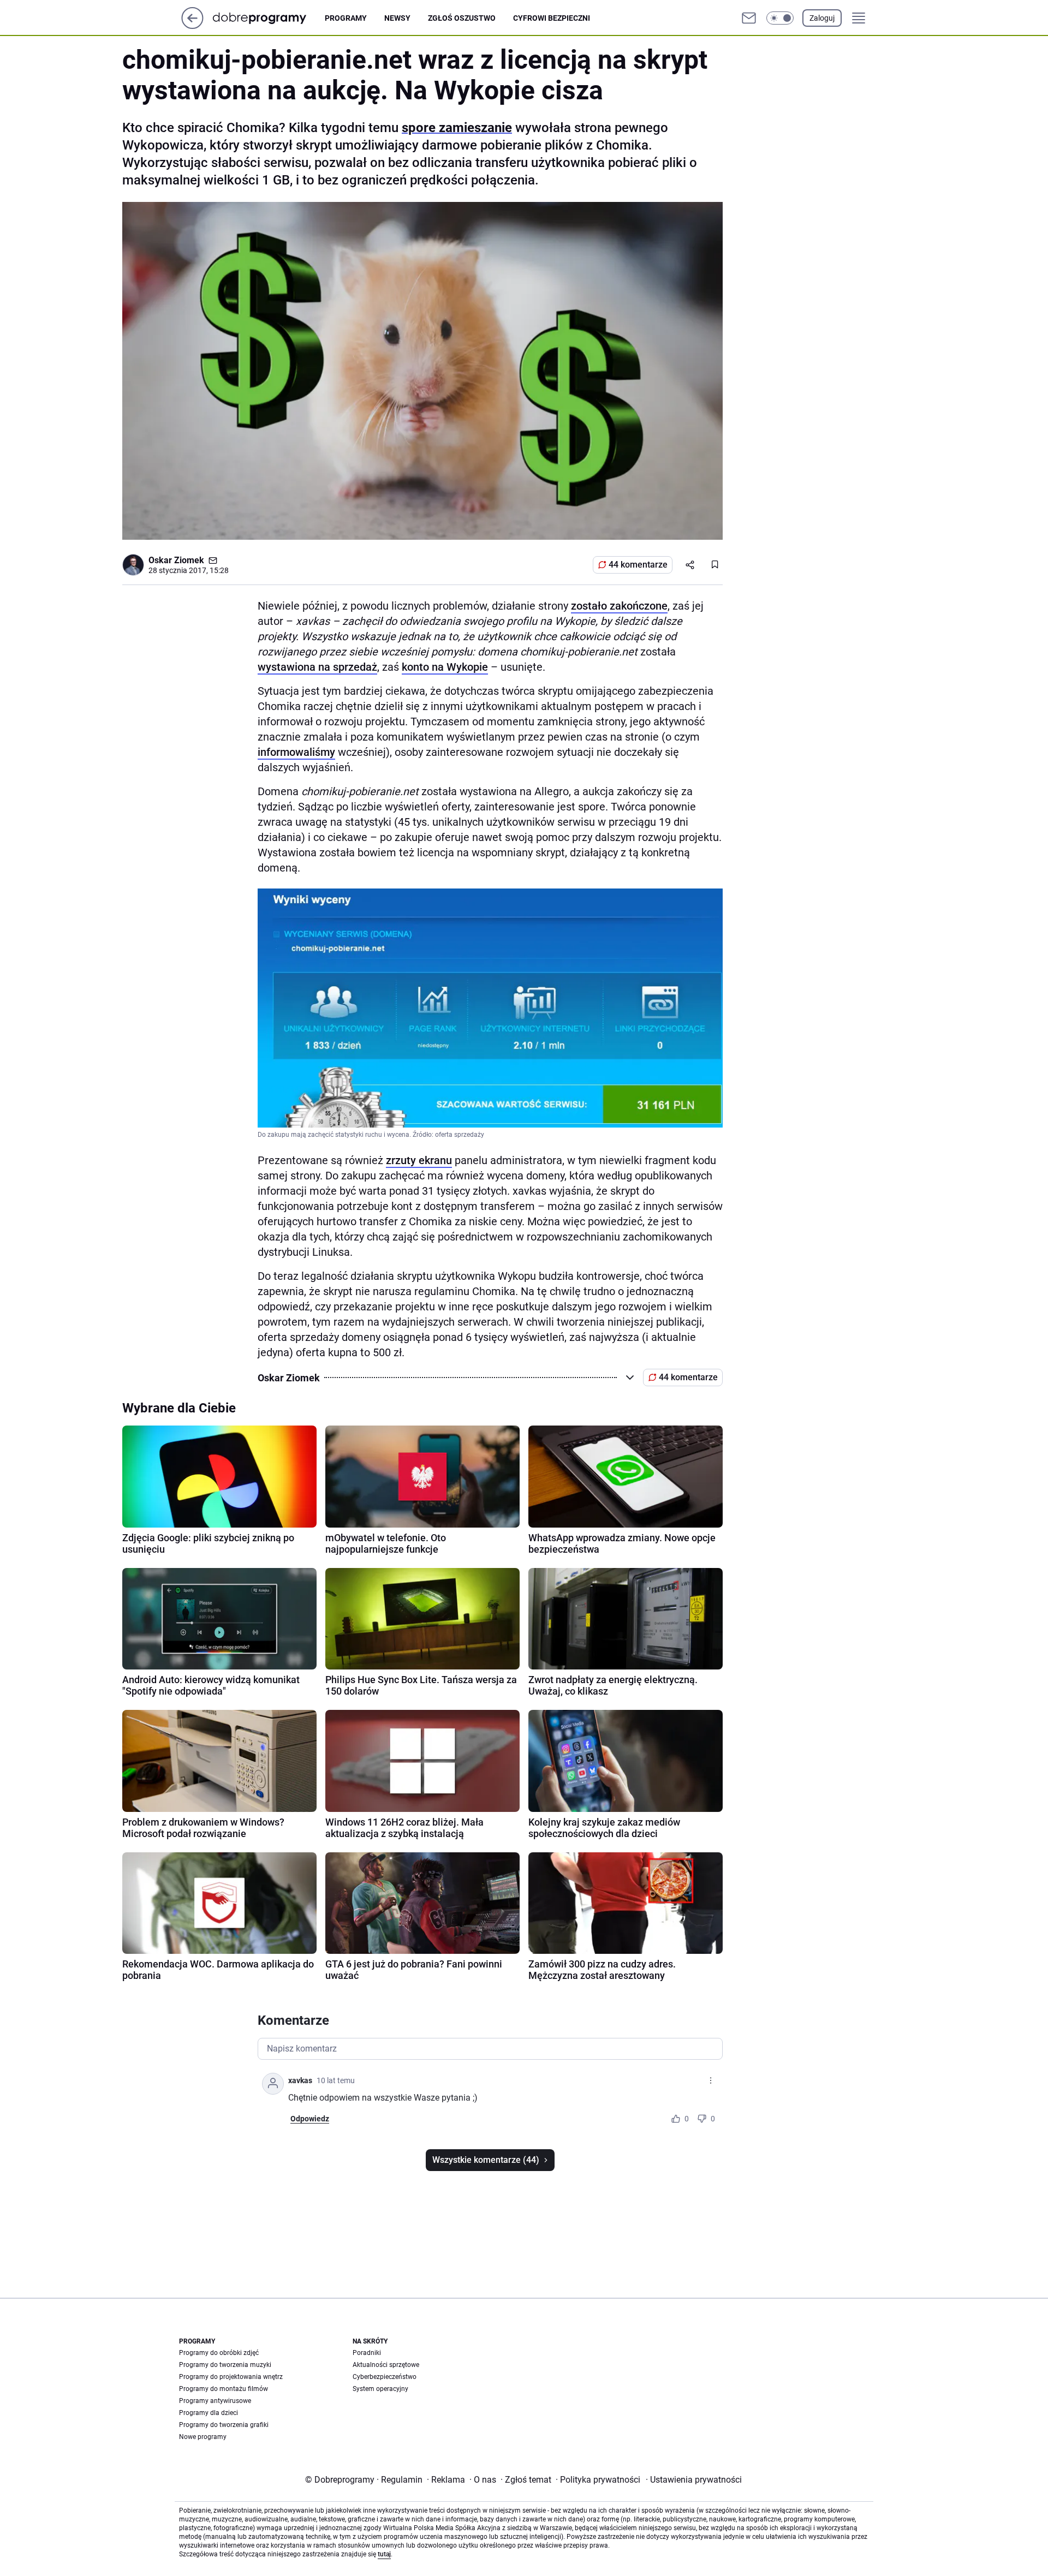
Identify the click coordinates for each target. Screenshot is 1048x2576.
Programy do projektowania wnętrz (231, 2377)
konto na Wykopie (445, 667)
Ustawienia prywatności (694, 2480)
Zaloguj (822, 18)
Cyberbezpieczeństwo (385, 2377)
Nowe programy (203, 2437)
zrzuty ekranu (419, 1160)
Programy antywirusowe (215, 2401)
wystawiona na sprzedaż (317, 667)
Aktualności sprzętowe (386, 2365)
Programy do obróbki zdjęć (219, 2353)
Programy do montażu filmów (224, 2389)
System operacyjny (380, 2389)
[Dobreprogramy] (268, 18)
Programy (346, 18)
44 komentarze (638, 565)
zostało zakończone (619, 606)
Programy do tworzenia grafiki (224, 2425)
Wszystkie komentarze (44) (486, 2160)
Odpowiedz (310, 2119)
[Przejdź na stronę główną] (192, 26)
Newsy (397, 18)
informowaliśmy (296, 752)
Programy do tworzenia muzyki (225, 2365)
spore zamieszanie (457, 128)
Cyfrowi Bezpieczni (552, 18)
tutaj (384, 2554)
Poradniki (367, 2353)
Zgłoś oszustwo (462, 18)
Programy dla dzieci (209, 2413)
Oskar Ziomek (176, 560)
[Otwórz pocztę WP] (749, 18)
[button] (780, 18)
